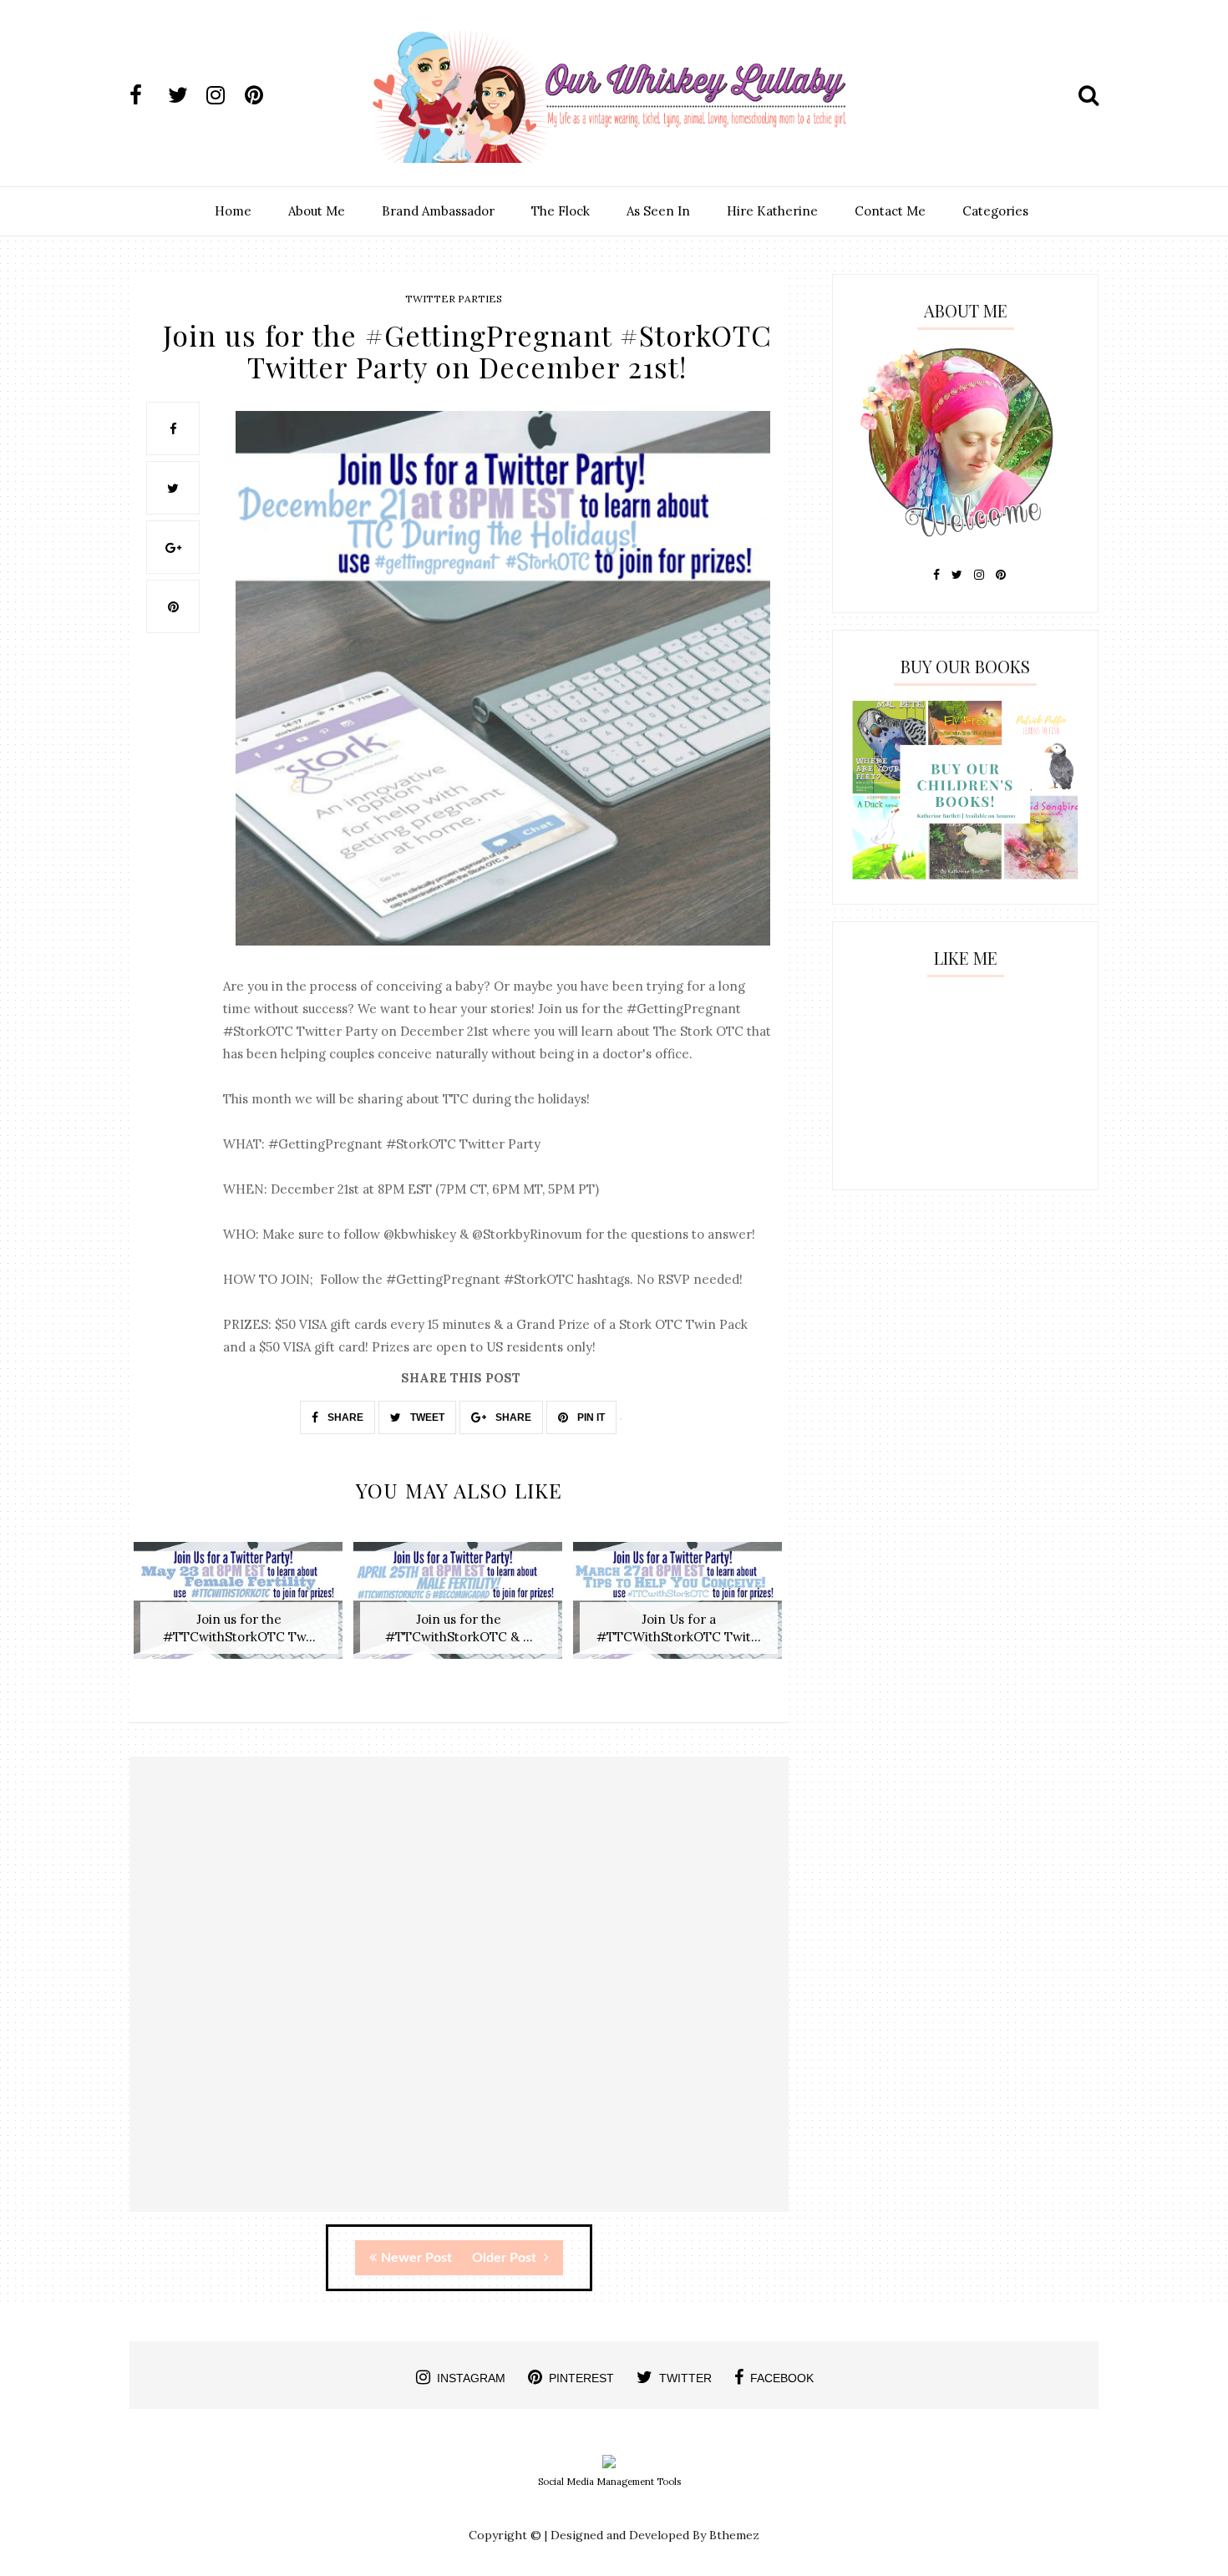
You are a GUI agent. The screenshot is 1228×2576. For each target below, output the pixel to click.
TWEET (426, 1417)
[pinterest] (262, 95)
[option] (239, 1609)
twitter (685, 2378)
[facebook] (147, 95)
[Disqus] (459, 1999)
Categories (995, 211)
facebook (782, 2378)
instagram (471, 2378)
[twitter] (185, 95)
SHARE (344, 1417)
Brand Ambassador (438, 211)
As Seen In (658, 211)
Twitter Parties (454, 299)
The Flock (561, 211)
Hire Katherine (772, 211)
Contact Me (890, 211)
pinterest (581, 2378)
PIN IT (590, 1417)
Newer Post (416, 2258)
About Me (317, 211)
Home (233, 211)
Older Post (506, 2258)
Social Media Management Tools (609, 2482)
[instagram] (224, 95)
